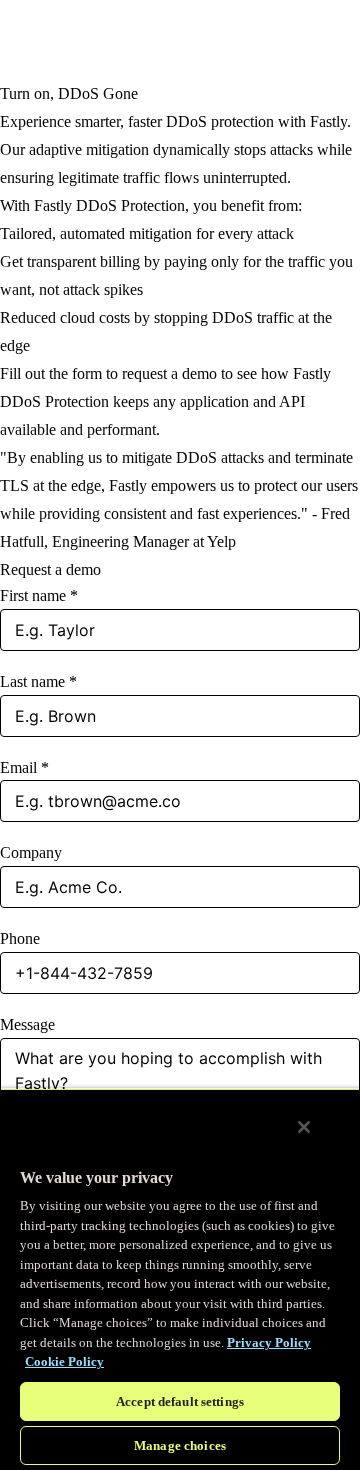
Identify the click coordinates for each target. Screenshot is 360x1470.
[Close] (304, 1127)
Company (31, 852)
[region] (180, 1279)
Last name (38, 681)
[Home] (50, 40)
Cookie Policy (64, 1361)
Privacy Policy (269, 1342)
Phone (20, 938)
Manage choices (180, 1445)
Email (24, 767)
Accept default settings (180, 1401)
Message (27, 1024)
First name (39, 595)
